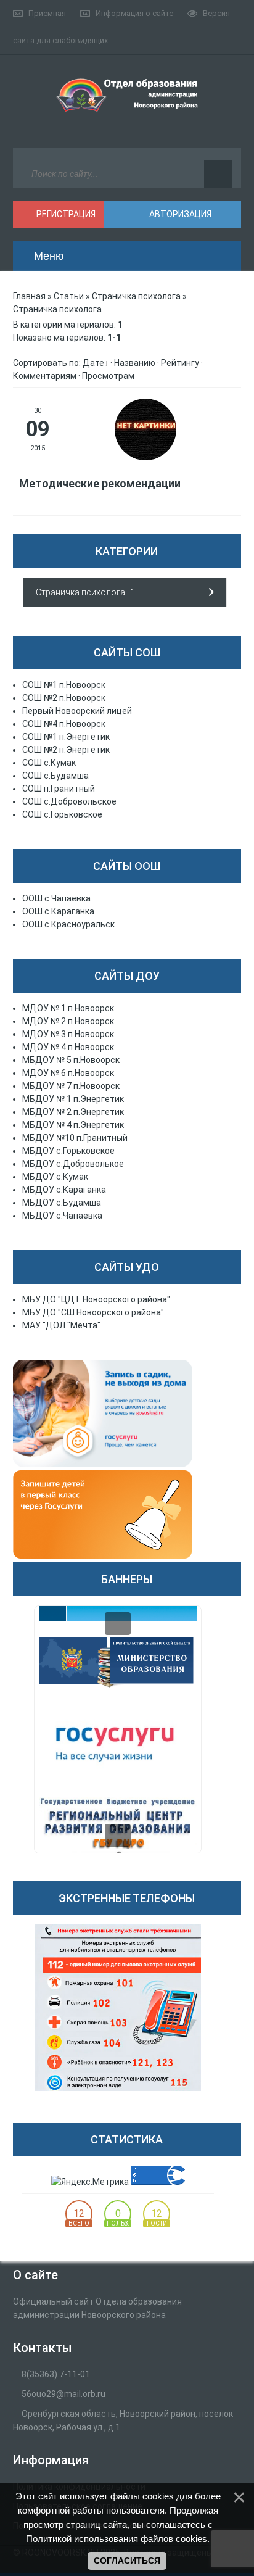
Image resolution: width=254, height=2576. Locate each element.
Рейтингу (180, 363)
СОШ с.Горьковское (62, 814)
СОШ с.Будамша (55, 776)
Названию (135, 363)
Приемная (47, 13)
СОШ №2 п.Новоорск (64, 698)
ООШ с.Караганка (58, 911)
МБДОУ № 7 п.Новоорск (71, 1086)
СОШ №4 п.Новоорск (64, 724)
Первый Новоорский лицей (77, 711)
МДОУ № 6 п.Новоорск (68, 1073)
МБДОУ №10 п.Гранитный (75, 1138)
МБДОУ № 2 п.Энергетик (73, 1112)
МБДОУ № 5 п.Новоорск (71, 1060)
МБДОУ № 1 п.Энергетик (73, 1099)
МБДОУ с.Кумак (55, 1177)
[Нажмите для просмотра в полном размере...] (145, 457)
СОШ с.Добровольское (69, 801)
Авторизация (179, 214)
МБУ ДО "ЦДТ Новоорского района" (96, 1299)
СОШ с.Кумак (49, 763)
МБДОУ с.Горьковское (68, 1151)
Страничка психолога (136, 296)
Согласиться (127, 2561)
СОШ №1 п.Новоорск (64, 685)
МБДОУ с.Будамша (62, 1203)
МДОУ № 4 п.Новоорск (68, 1047)
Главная (29, 296)
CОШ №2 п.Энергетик (66, 750)
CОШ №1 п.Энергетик (66, 737)
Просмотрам (108, 376)
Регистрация (65, 214)
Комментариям (45, 376)
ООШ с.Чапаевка (56, 898)
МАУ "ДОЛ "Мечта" (61, 1325)
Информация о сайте (134, 13)
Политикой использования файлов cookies (117, 2539)
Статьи (69, 296)
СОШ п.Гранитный (59, 789)
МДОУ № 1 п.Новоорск (68, 1008)
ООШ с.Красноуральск (68, 924)
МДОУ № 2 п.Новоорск (68, 1021)
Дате (93, 363)
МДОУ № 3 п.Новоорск (68, 1034)
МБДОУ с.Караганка (64, 1190)
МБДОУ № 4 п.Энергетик (73, 1125)
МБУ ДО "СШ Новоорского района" (93, 1312)
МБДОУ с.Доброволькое (73, 1164)
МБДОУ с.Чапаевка (62, 1216)
